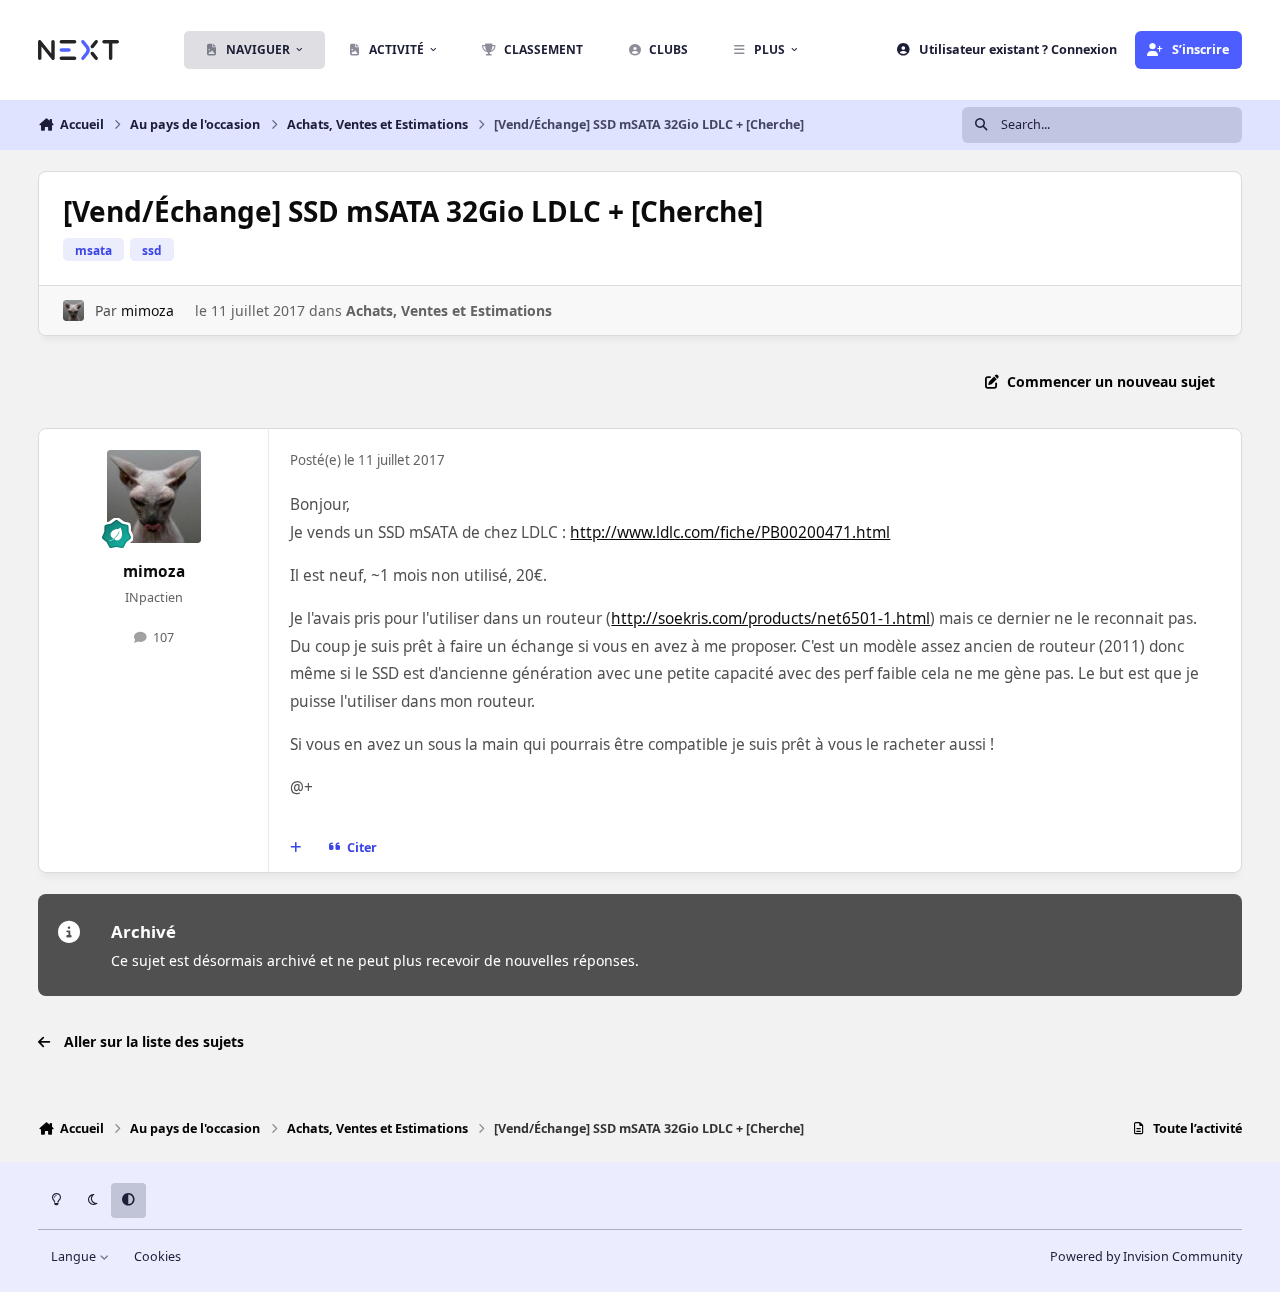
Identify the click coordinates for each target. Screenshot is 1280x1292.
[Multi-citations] (296, 848)
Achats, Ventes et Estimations (449, 310)
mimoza (147, 310)
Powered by (1146, 1256)
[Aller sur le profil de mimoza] (73, 310)
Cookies (157, 1256)
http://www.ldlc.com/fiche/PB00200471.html (730, 532)
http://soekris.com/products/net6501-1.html (770, 618)
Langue (75, 1256)
